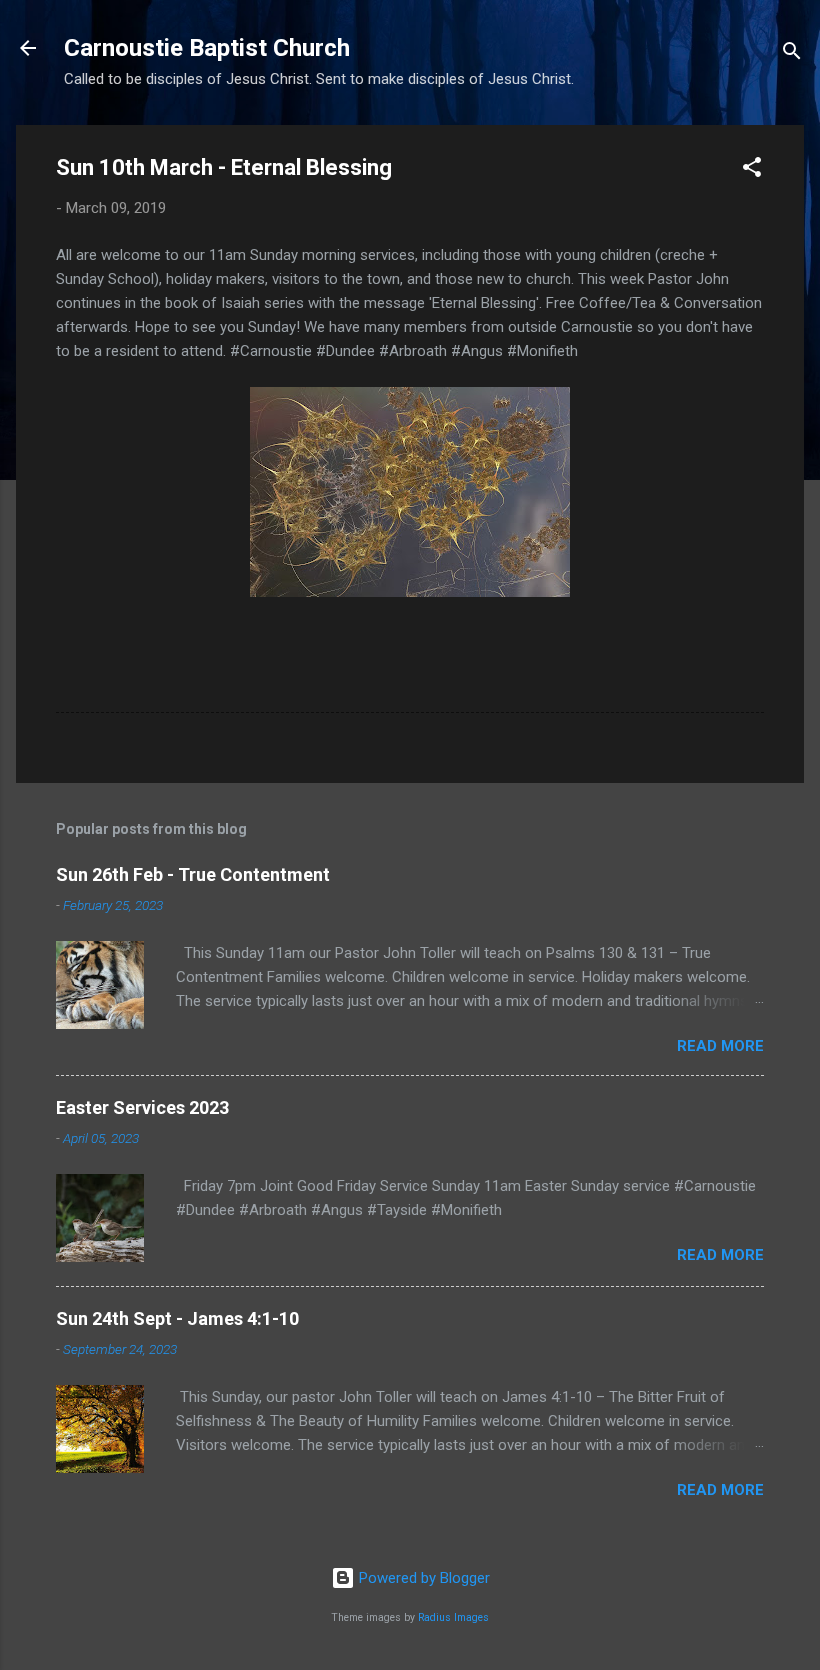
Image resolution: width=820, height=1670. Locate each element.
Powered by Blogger (422, 1578)
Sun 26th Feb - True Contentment (193, 874)
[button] (752, 170)
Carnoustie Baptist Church (207, 48)
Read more (720, 1046)
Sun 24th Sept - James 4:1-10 (177, 1318)
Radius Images (453, 1617)
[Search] (792, 54)
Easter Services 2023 (142, 1107)
